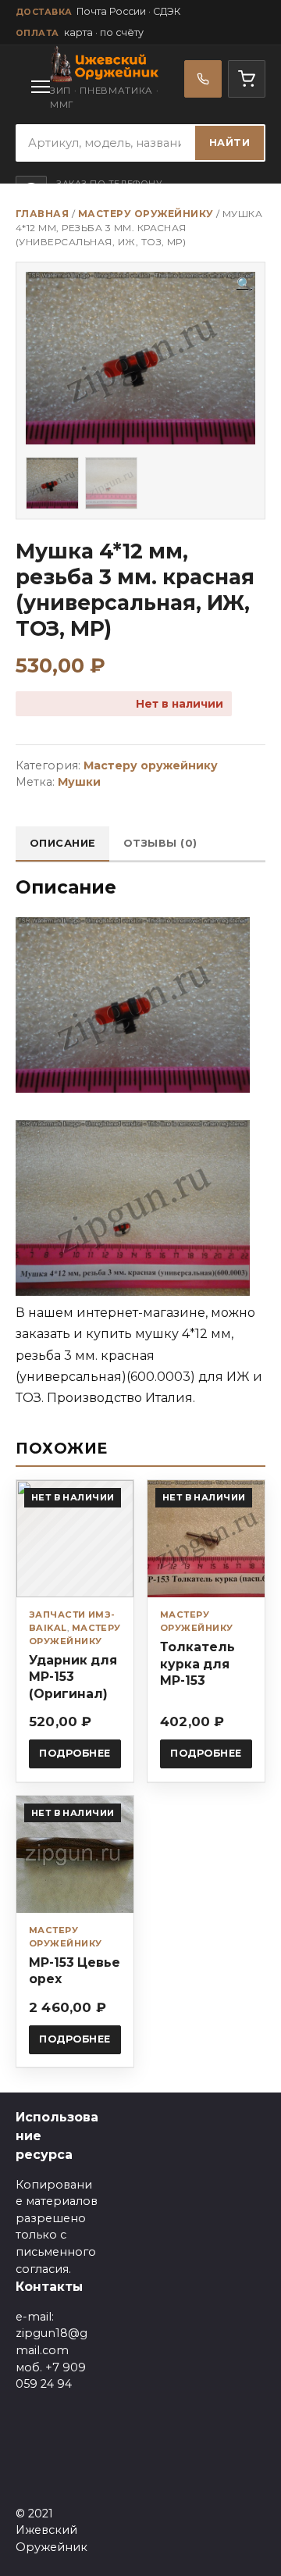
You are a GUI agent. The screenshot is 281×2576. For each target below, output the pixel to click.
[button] (244, 284)
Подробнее (75, 1753)
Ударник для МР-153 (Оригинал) (73, 1677)
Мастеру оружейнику (146, 214)
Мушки (79, 782)
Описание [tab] (63, 843)
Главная (42, 214)
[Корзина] (247, 79)
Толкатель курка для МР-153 (197, 1663)
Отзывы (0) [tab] (160, 843)
